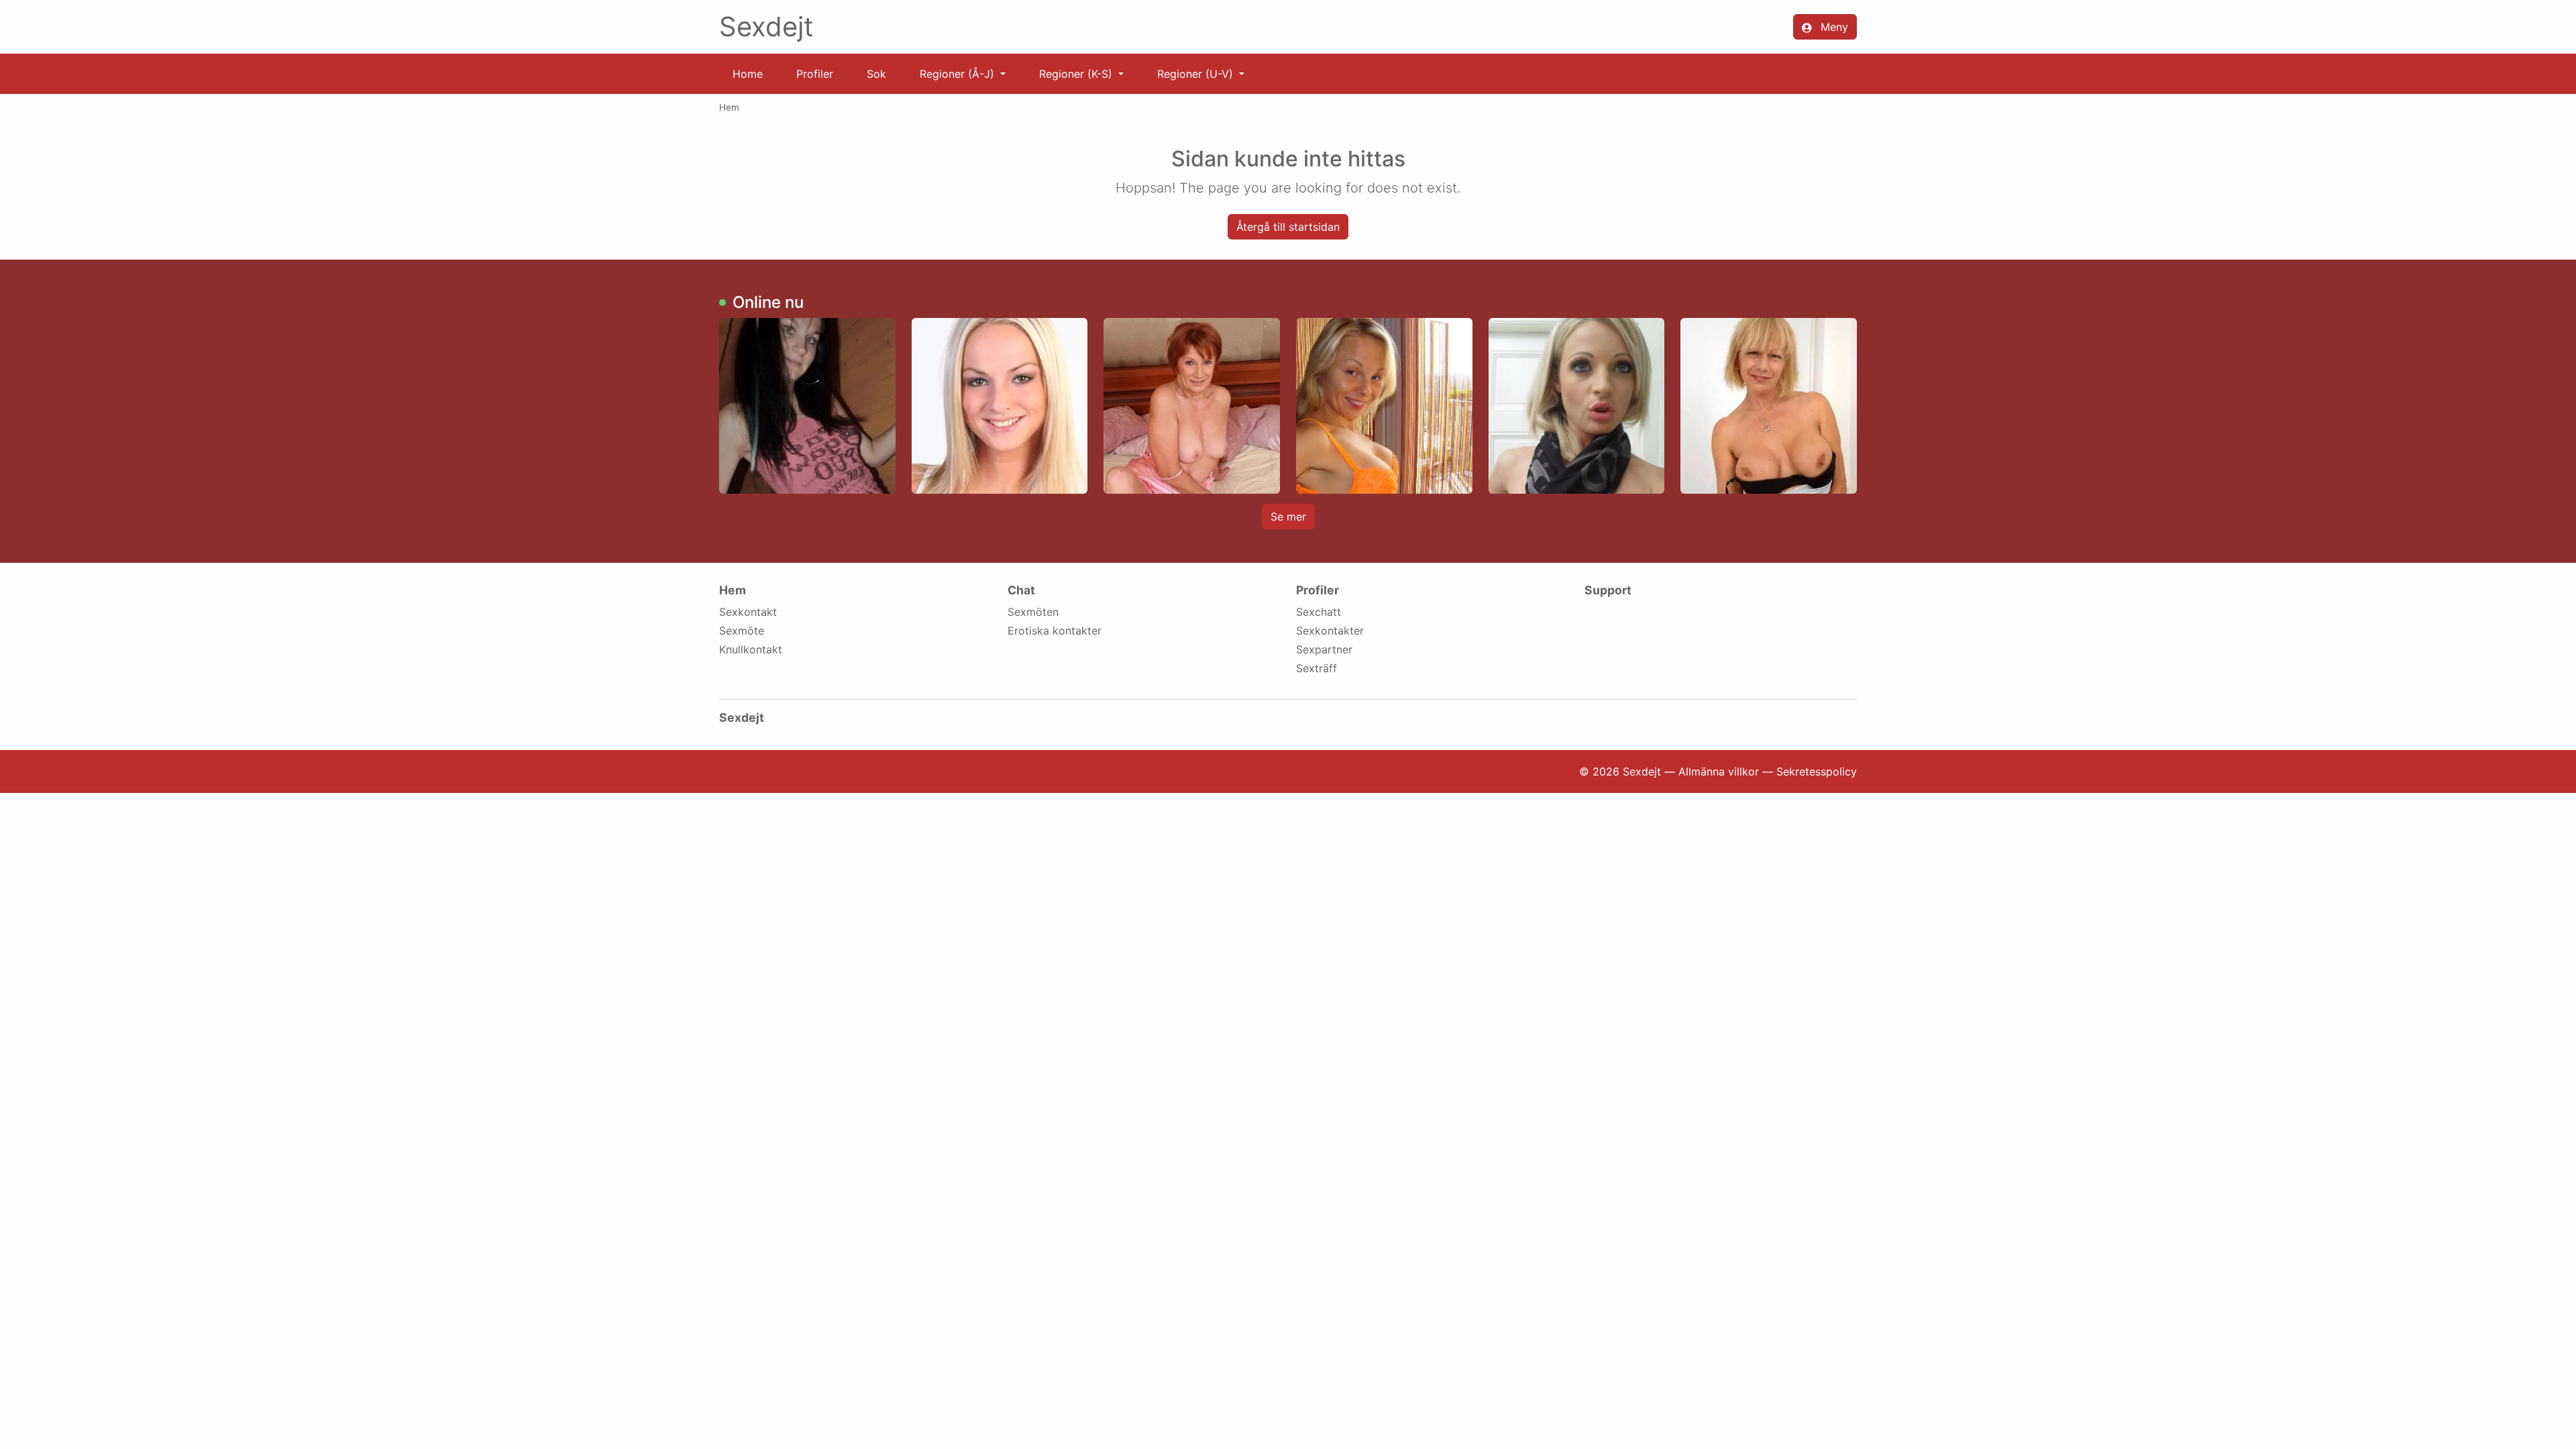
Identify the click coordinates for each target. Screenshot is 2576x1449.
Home (748, 74)
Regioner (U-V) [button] (1197, 74)
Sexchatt (1319, 612)
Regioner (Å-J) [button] (959, 74)
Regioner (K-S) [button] (1077, 74)
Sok (876, 74)
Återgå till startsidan (1288, 227)
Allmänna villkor (1719, 771)
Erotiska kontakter (1055, 631)
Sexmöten (1033, 612)
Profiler (815, 74)
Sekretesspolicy (1817, 771)
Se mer (1288, 517)
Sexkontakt (748, 612)
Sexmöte (742, 631)
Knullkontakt (751, 649)
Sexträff (1317, 668)
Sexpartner (1324, 649)
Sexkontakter (1330, 631)
